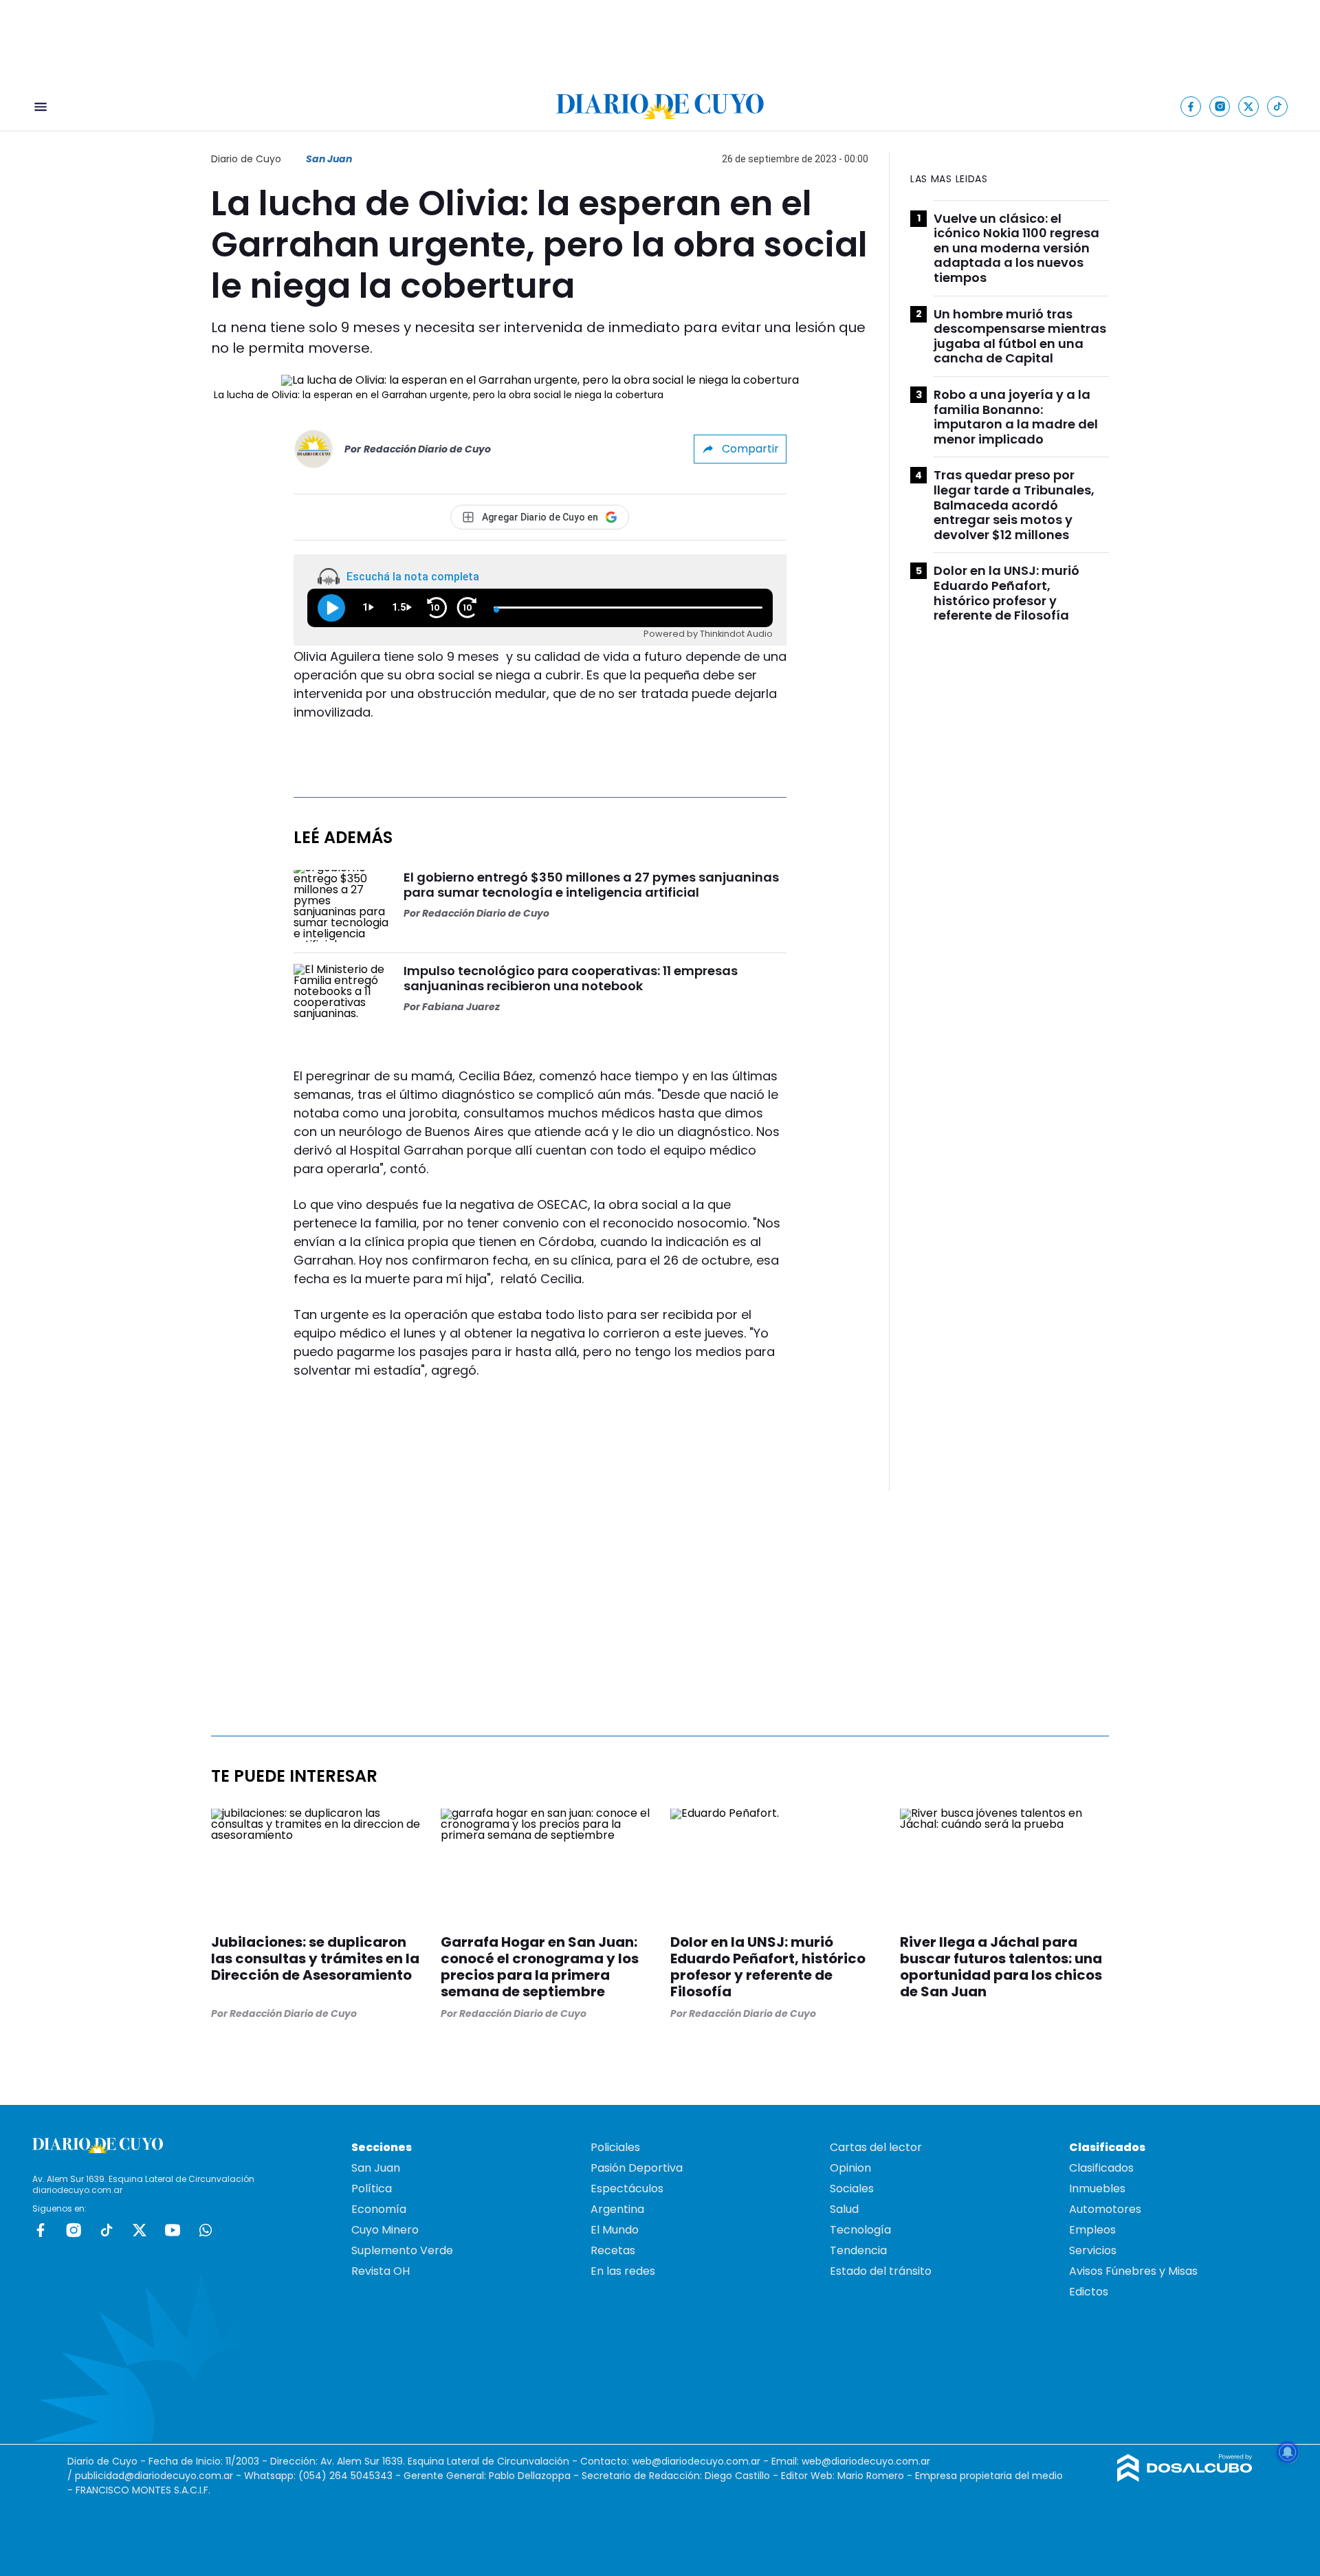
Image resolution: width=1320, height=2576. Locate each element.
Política (372, 2188)
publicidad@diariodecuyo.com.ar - (159, 2476)
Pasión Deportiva (637, 2168)
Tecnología (860, 2230)
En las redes (623, 2271)
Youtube (173, 2230)
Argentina (617, 2209)
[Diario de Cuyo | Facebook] (1191, 106)
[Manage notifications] (1288, 2452)
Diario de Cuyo (246, 159)
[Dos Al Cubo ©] (1185, 2478)
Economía (379, 2209)
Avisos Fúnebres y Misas (1133, 2271)
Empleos (1092, 2230)
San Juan (329, 159)
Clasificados (1101, 2168)
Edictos (1089, 2292)
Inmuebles (1097, 2188)
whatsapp (206, 2230)
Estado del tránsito (881, 2271)
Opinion (850, 2168)
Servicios (1093, 2250)
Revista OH (381, 2271)
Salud (844, 2209)
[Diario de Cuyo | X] (1249, 106)
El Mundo (615, 2230)
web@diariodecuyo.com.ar (696, 2461)
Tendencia (858, 2250)
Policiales (615, 2147)
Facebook (41, 2230)
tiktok (107, 2230)
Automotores (1105, 2209)
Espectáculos (627, 2188)
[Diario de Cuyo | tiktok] (1278, 106)
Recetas (613, 2250)
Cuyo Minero (385, 2230)
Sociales (852, 2188)
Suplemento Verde (402, 2250)
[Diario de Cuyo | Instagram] (1220, 106)
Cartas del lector (876, 2147)
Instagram (74, 2230)
